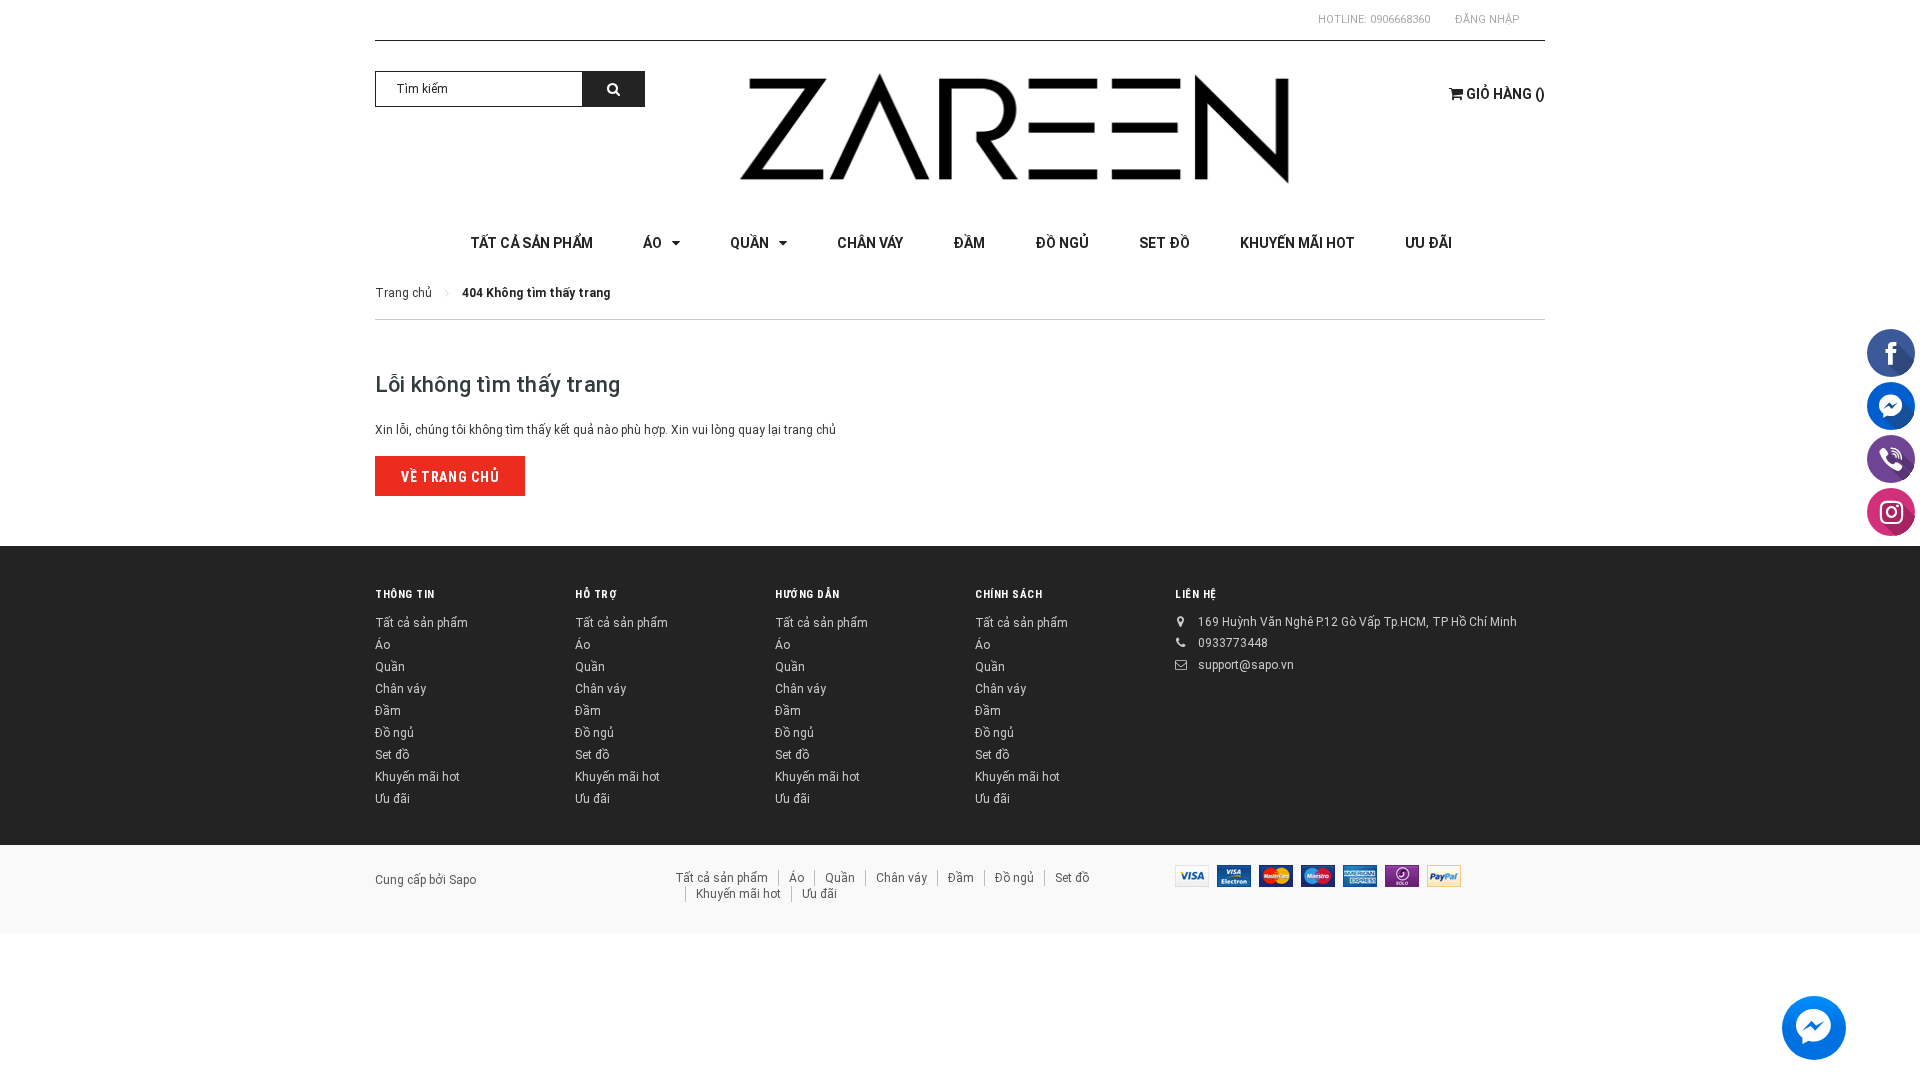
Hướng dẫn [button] (807, 594)
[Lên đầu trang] (1885, 1040)
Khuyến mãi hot (417, 777)
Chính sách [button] (1009, 594)
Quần (390, 667)
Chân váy (400, 689)
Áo (382, 645)
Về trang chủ (450, 477)
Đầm (388, 711)
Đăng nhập (1487, 19)
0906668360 (1400, 19)
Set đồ (392, 755)
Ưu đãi (392, 799)
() (1505, 94)
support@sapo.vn (1246, 665)
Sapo (462, 880)
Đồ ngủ (394, 733)
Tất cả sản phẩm (421, 623)
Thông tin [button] (405, 594)
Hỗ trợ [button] (596, 594)
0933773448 (1233, 643)
